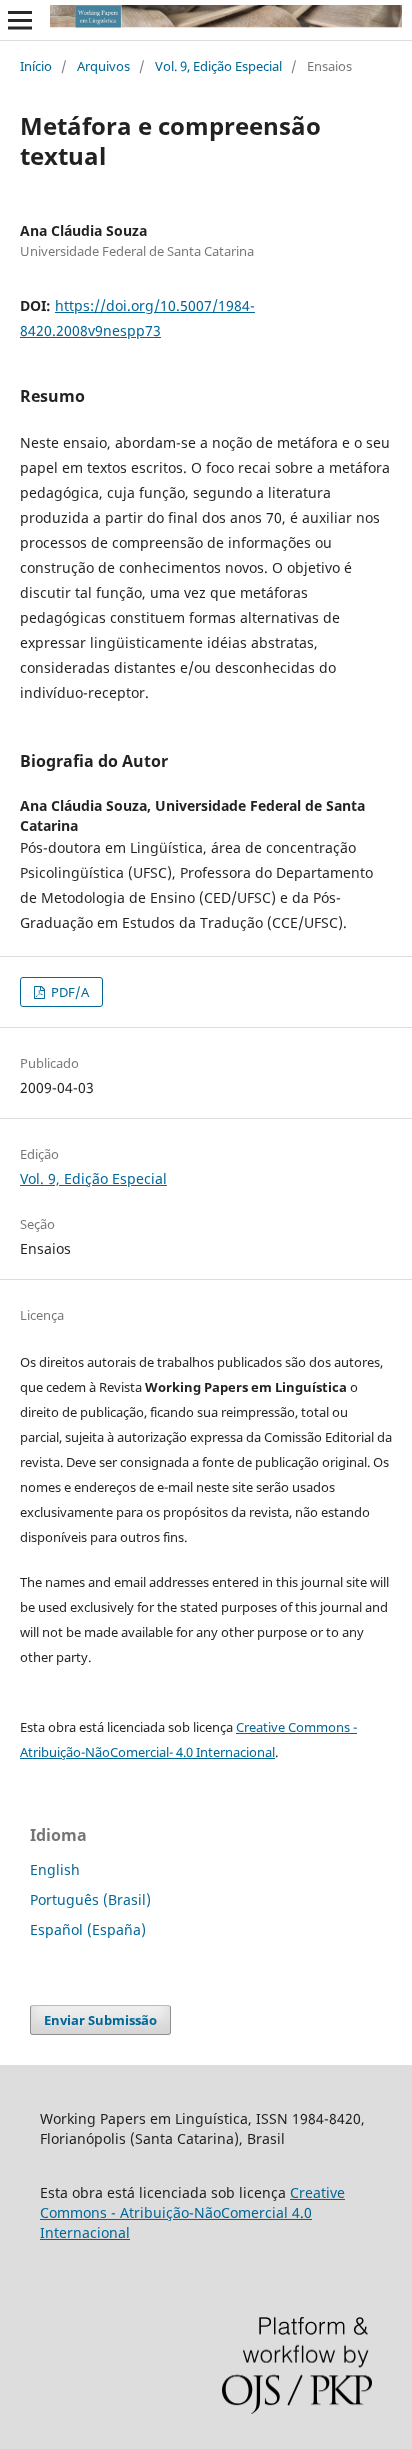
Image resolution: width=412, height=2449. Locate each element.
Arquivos (103, 66)
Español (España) (88, 1929)
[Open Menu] (20, 20)
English (55, 1869)
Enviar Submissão (100, 2020)
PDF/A (68, 992)
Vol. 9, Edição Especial (218, 66)
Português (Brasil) (90, 1899)
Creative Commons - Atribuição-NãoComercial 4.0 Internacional (192, 2212)
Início (36, 66)
